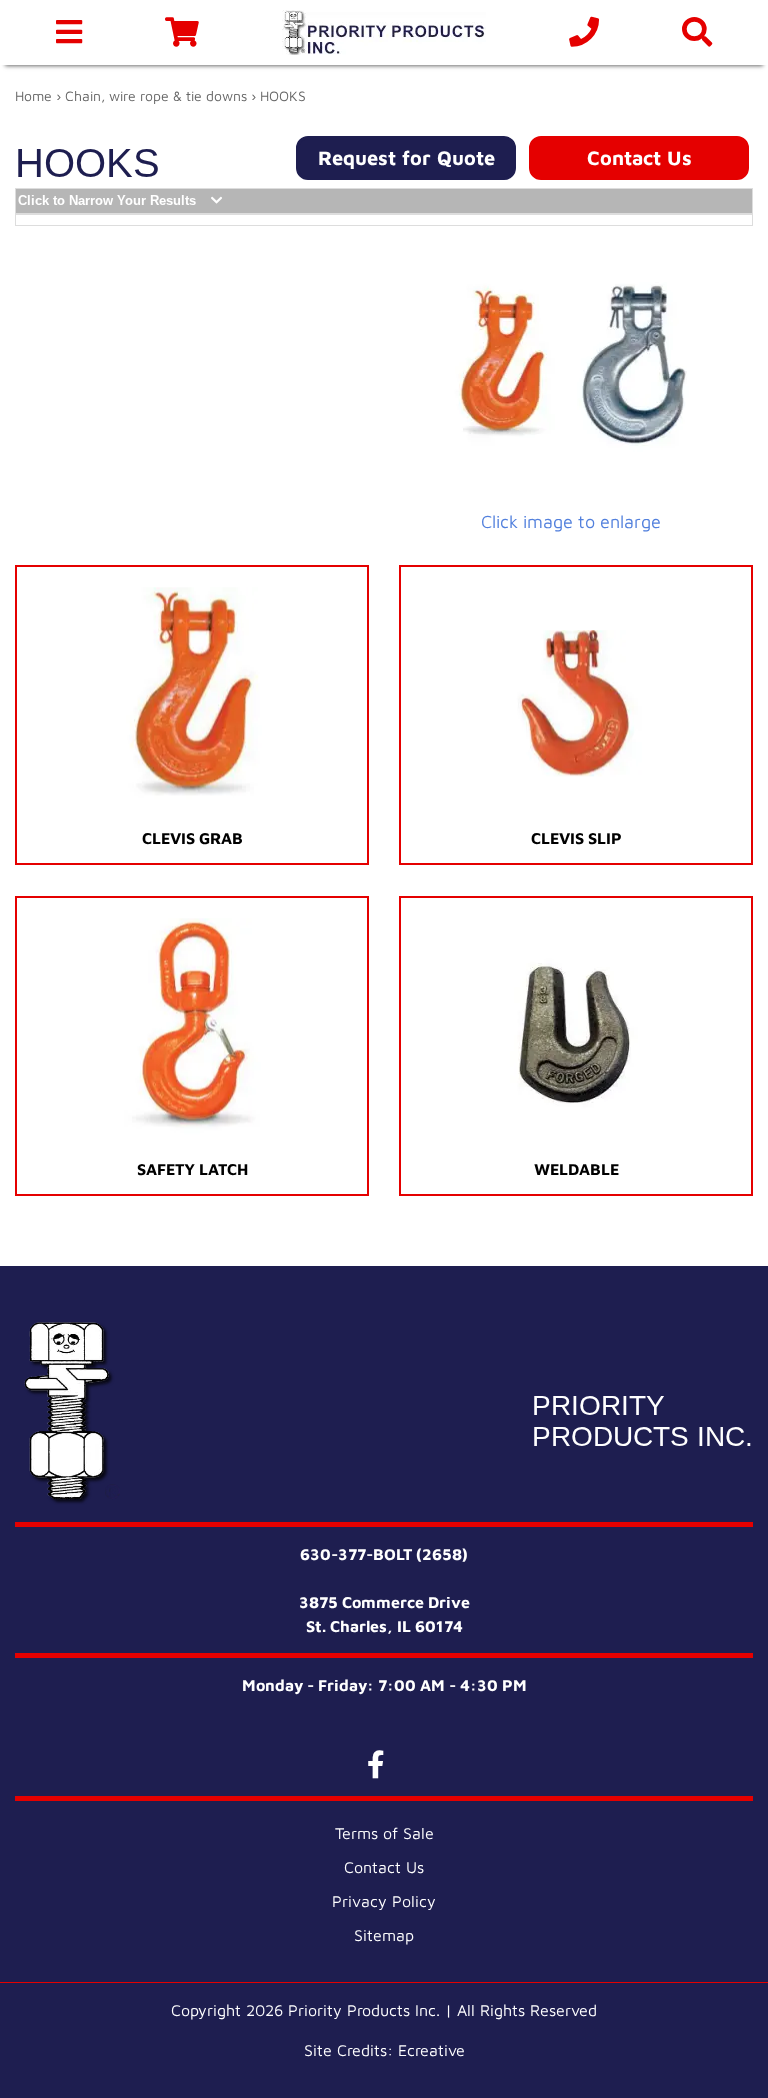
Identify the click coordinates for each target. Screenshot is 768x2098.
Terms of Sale (384, 1833)
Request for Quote (406, 157)
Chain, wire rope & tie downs (156, 95)
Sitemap (384, 1935)
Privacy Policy (384, 1901)
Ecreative (431, 2050)
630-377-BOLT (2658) (384, 1554)
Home (33, 95)
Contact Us (639, 157)
